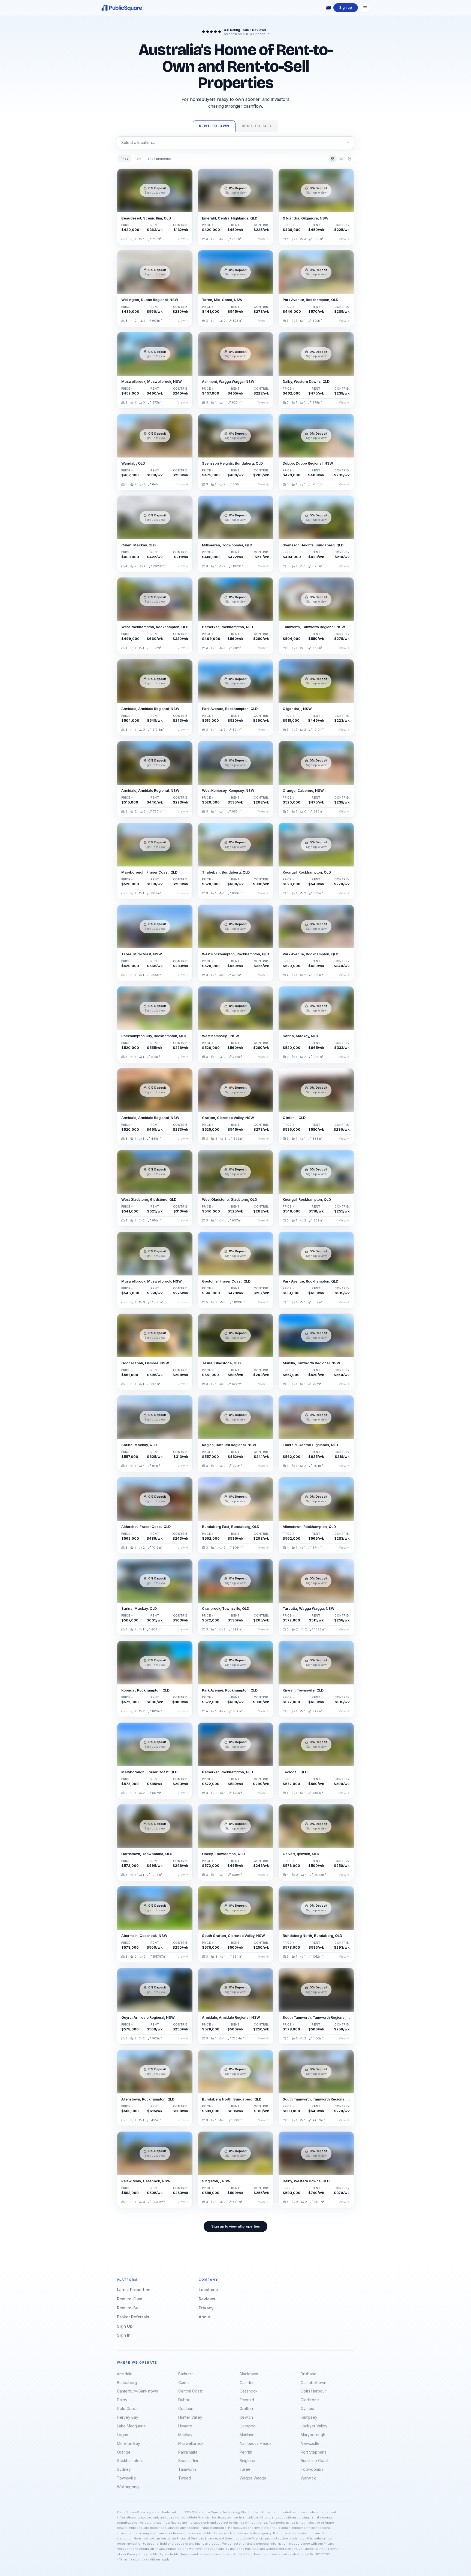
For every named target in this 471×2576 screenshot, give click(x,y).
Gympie (307, 2408)
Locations (208, 2290)
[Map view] (349, 159)
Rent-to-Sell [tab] (257, 126)
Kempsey (309, 2417)
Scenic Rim (188, 2461)
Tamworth (187, 2469)
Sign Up (125, 2326)
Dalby (122, 2400)
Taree (245, 2469)
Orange (124, 2452)
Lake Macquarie (131, 2426)
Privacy (206, 2308)
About (204, 2317)
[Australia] (328, 8)
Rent (138, 159)
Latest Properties (134, 2290)
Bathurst (185, 2374)
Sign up (345, 7)
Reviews (207, 2299)
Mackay (185, 2435)
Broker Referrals (133, 2317)
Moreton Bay (129, 2443)
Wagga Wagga (253, 2478)
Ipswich (246, 2417)
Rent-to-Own (130, 2299)
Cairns (184, 2383)
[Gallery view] (333, 159)
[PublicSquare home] (122, 8)
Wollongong (128, 2487)
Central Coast (190, 2391)
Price (125, 159)
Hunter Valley (190, 2417)
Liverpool (248, 2426)
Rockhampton (129, 2461)
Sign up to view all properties (235, 2226)
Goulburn (186, 2408)
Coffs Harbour (313, 2391)
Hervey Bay (128, 2417)
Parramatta (188, 2452)
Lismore (185, 2426)
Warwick (308, 2478)
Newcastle (310, 2443)
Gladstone (310, 2400)
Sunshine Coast (315, 2461)
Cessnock (249, 2391)
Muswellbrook (191, 2443)
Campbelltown (313, 2383)
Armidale (125, 2374)
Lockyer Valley (314, 2426)
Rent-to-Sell (129, 2308)
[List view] (341, 159)
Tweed (185, 2478)
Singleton (248, 2461)
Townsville (126, 2478)
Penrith (246, 2452)
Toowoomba (312, 2469)
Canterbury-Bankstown (138, 2391)
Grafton (246, 2408)
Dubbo (184, 2400)
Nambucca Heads (256, 2443)
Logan (123, 2435)
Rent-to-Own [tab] (214, 126)
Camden (247, 2383)
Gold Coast (127, 2408)
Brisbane (309, 2374)
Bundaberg (127, 2383)
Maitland (247, 2435)
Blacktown (249, 2374)
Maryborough (313, 2435)
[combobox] (235, 143)
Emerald (247, 2400)
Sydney (124, 2469)
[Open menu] (365, 8)
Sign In (124, 2335)
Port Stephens (313, 2452)
